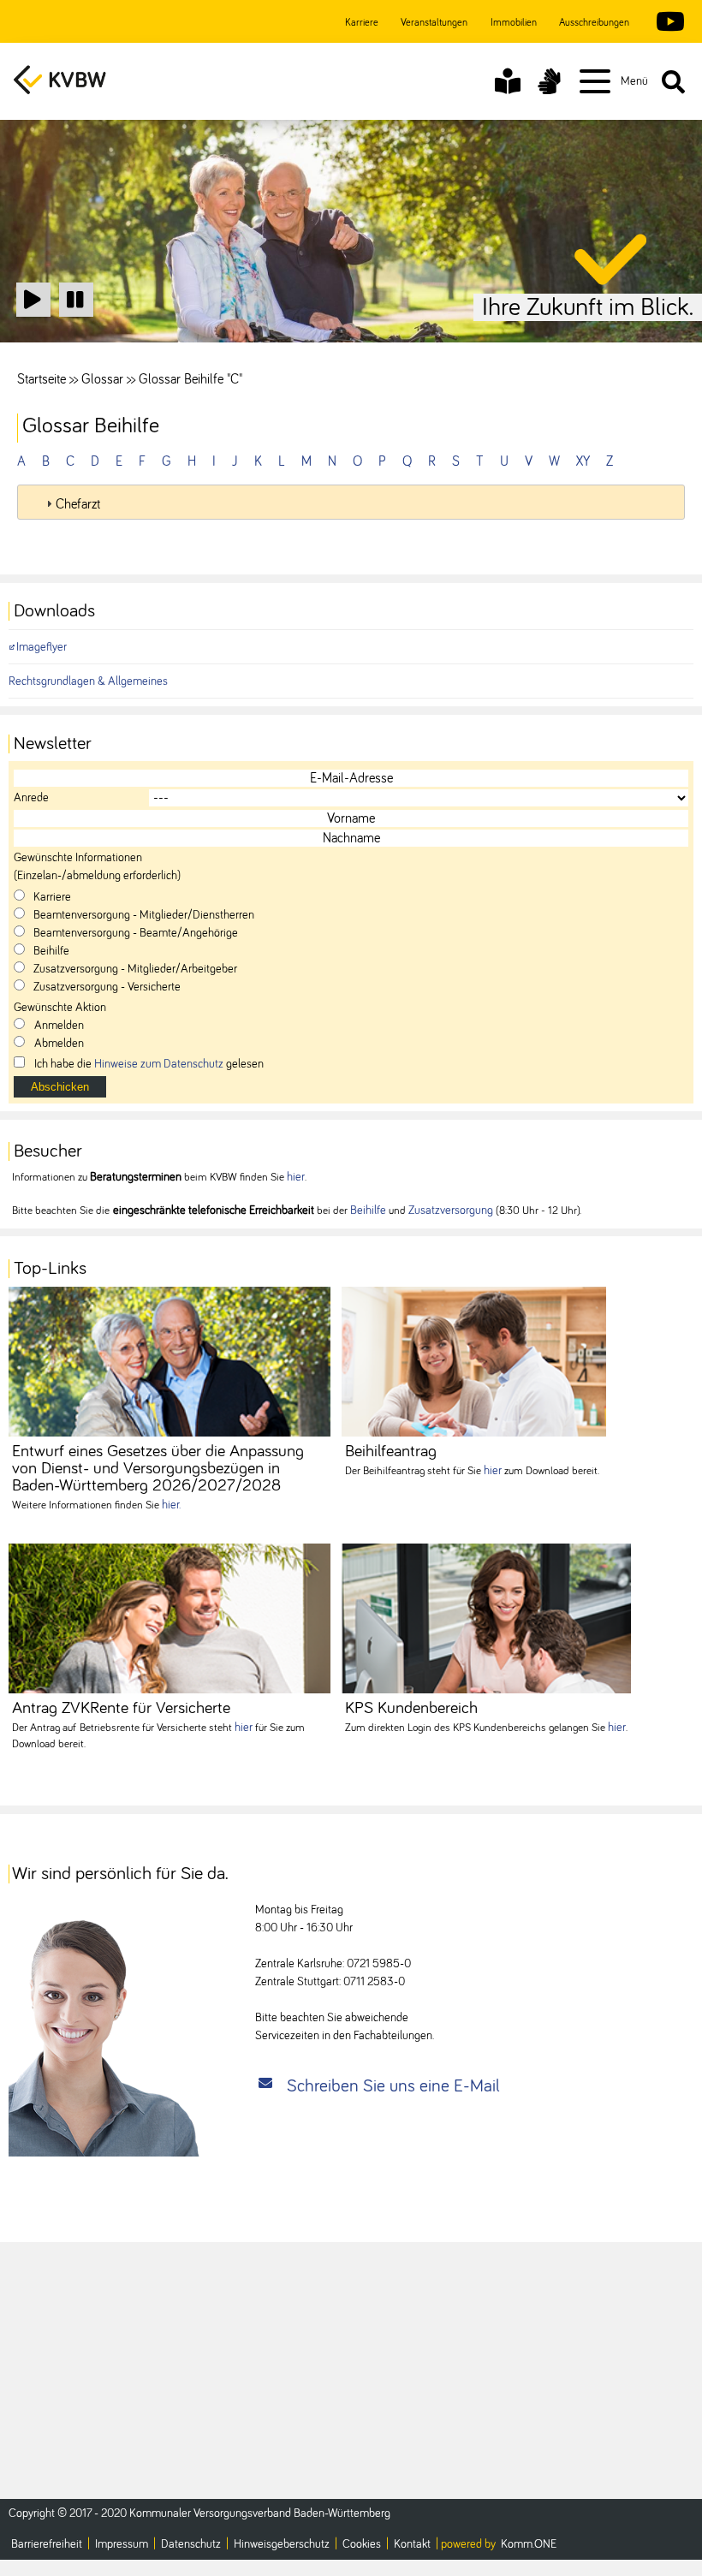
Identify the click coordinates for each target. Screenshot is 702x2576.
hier (296, 1177)
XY (583, 461)
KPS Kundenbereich (411, 1708)
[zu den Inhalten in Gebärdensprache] (549, 81)
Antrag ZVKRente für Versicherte (121, 1708)
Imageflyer (42, 647)
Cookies (362, 2544)
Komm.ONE (529, 2544)
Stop (76, 315)
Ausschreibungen (594, 23)
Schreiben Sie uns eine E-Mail (393, 2086)
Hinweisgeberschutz (282, 2544)
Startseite (42, 379)
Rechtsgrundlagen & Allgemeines (88, 681)
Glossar (102, 379)
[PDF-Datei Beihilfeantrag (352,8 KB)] (474, 1362)
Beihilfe (368, 1211)
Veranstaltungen (434, 23)
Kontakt (412, 2544)
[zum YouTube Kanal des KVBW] (666, 23)
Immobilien (514, 23)
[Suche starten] (673, 81)
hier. (171, 1505)
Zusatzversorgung (451, 1211)
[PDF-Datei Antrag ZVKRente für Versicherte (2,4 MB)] (170, 1618)
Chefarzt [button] (78, 504)
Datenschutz (191, 2544)
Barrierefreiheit (47, 2544)
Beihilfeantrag (391, 1451)
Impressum (122, 2544)
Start (34, 315)
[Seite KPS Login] (486, 1618)
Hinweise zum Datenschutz (159, 1064)
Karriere (362, 23)
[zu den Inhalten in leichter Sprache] (508, 81)
